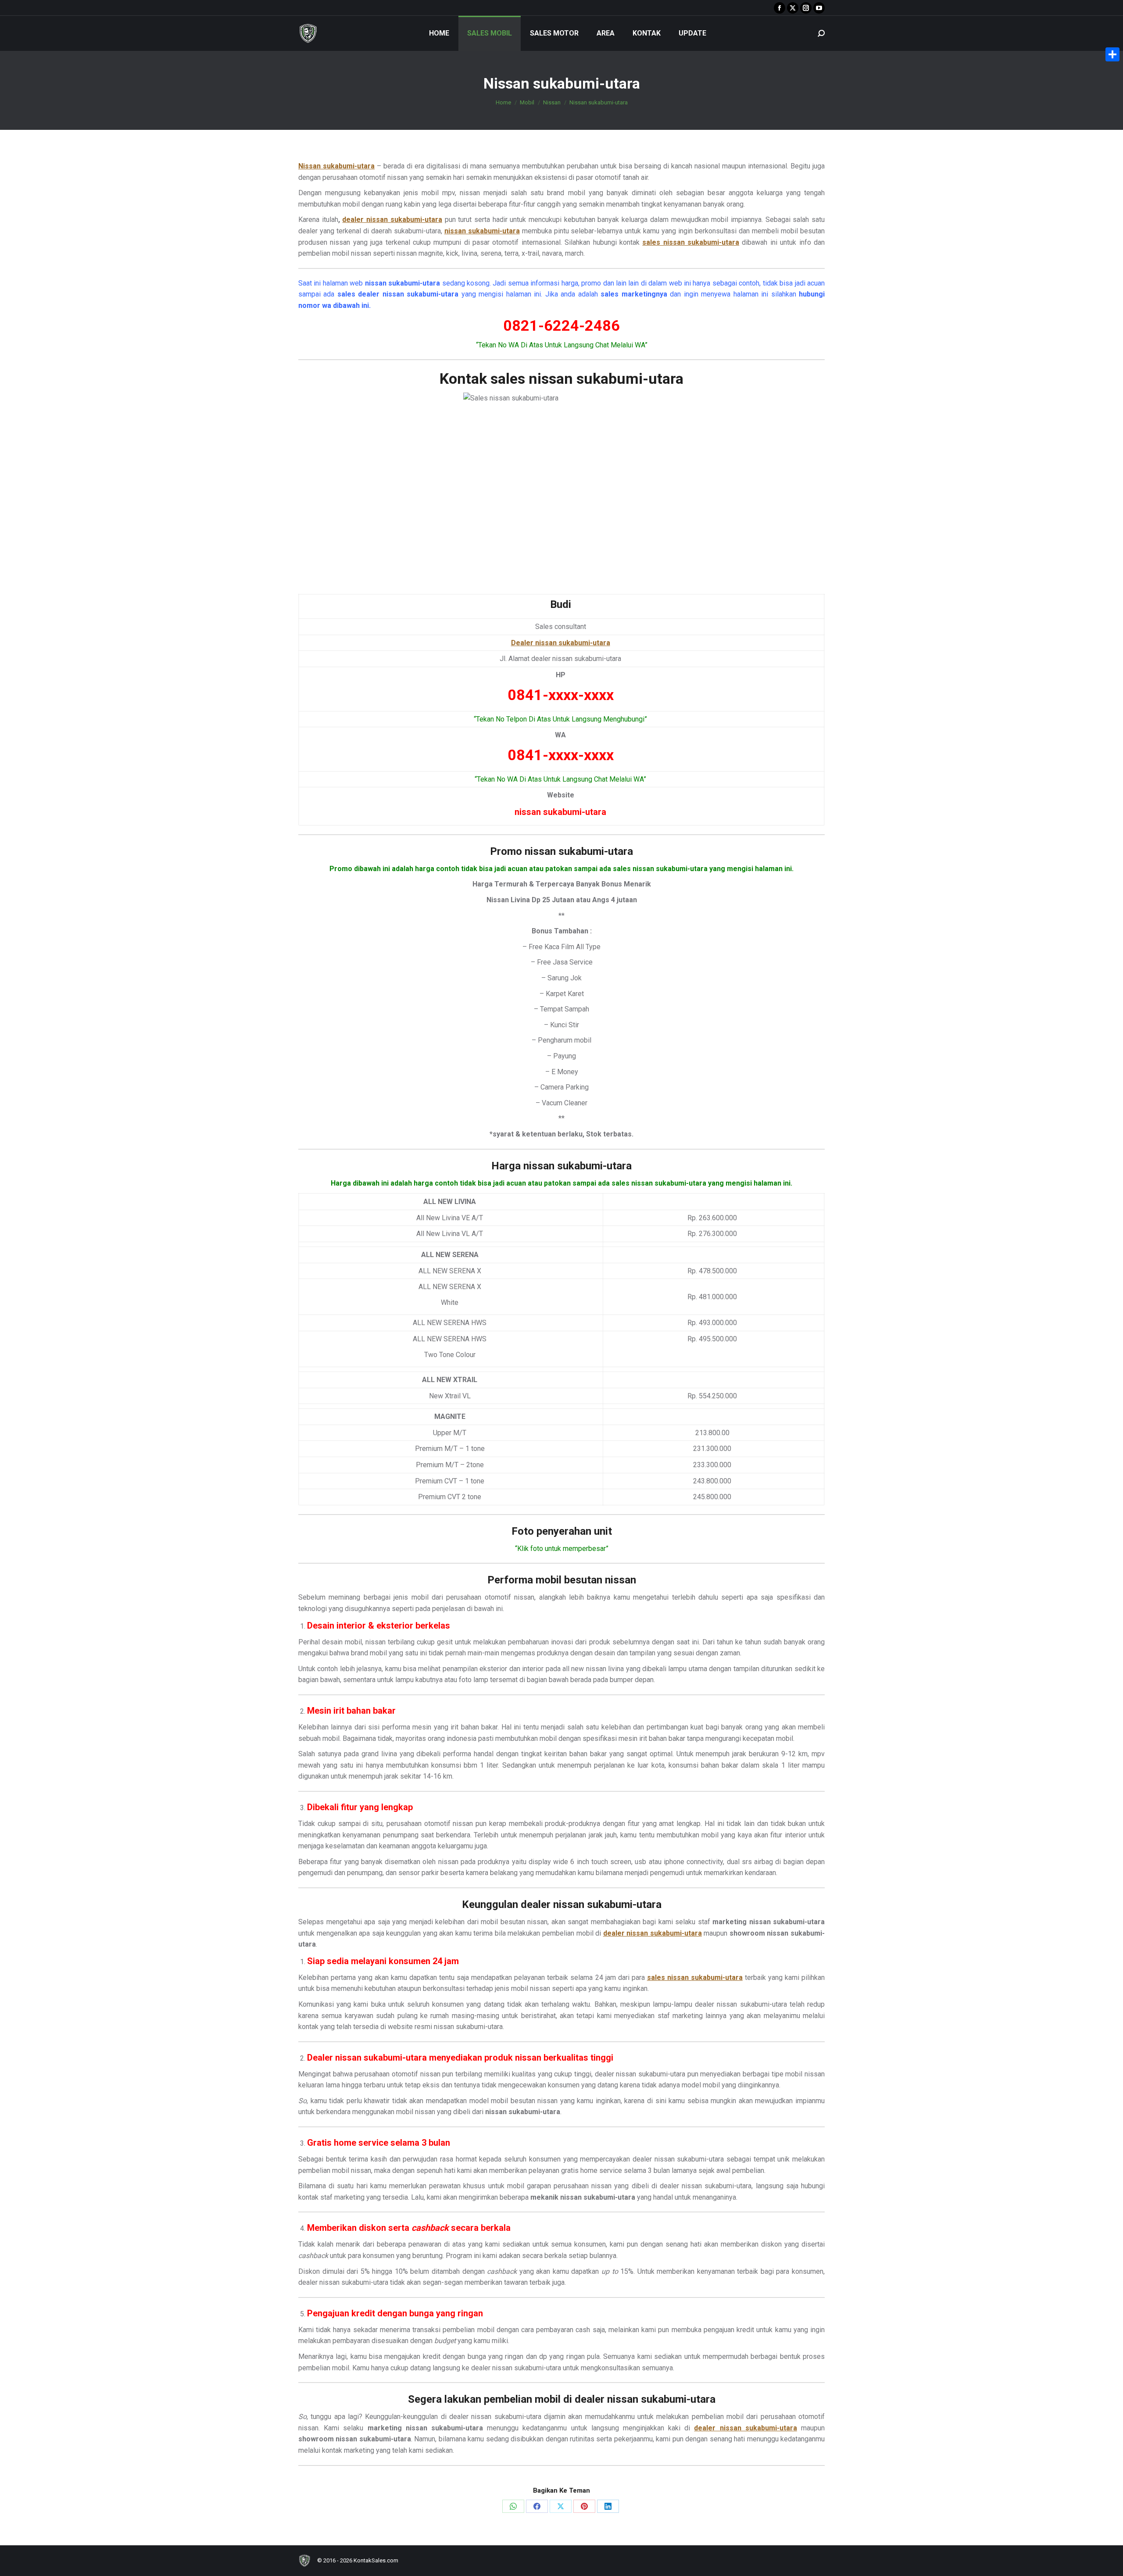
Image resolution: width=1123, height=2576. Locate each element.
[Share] (1112, 54)
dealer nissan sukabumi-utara (392, 220)
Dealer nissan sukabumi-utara (561, 643)
